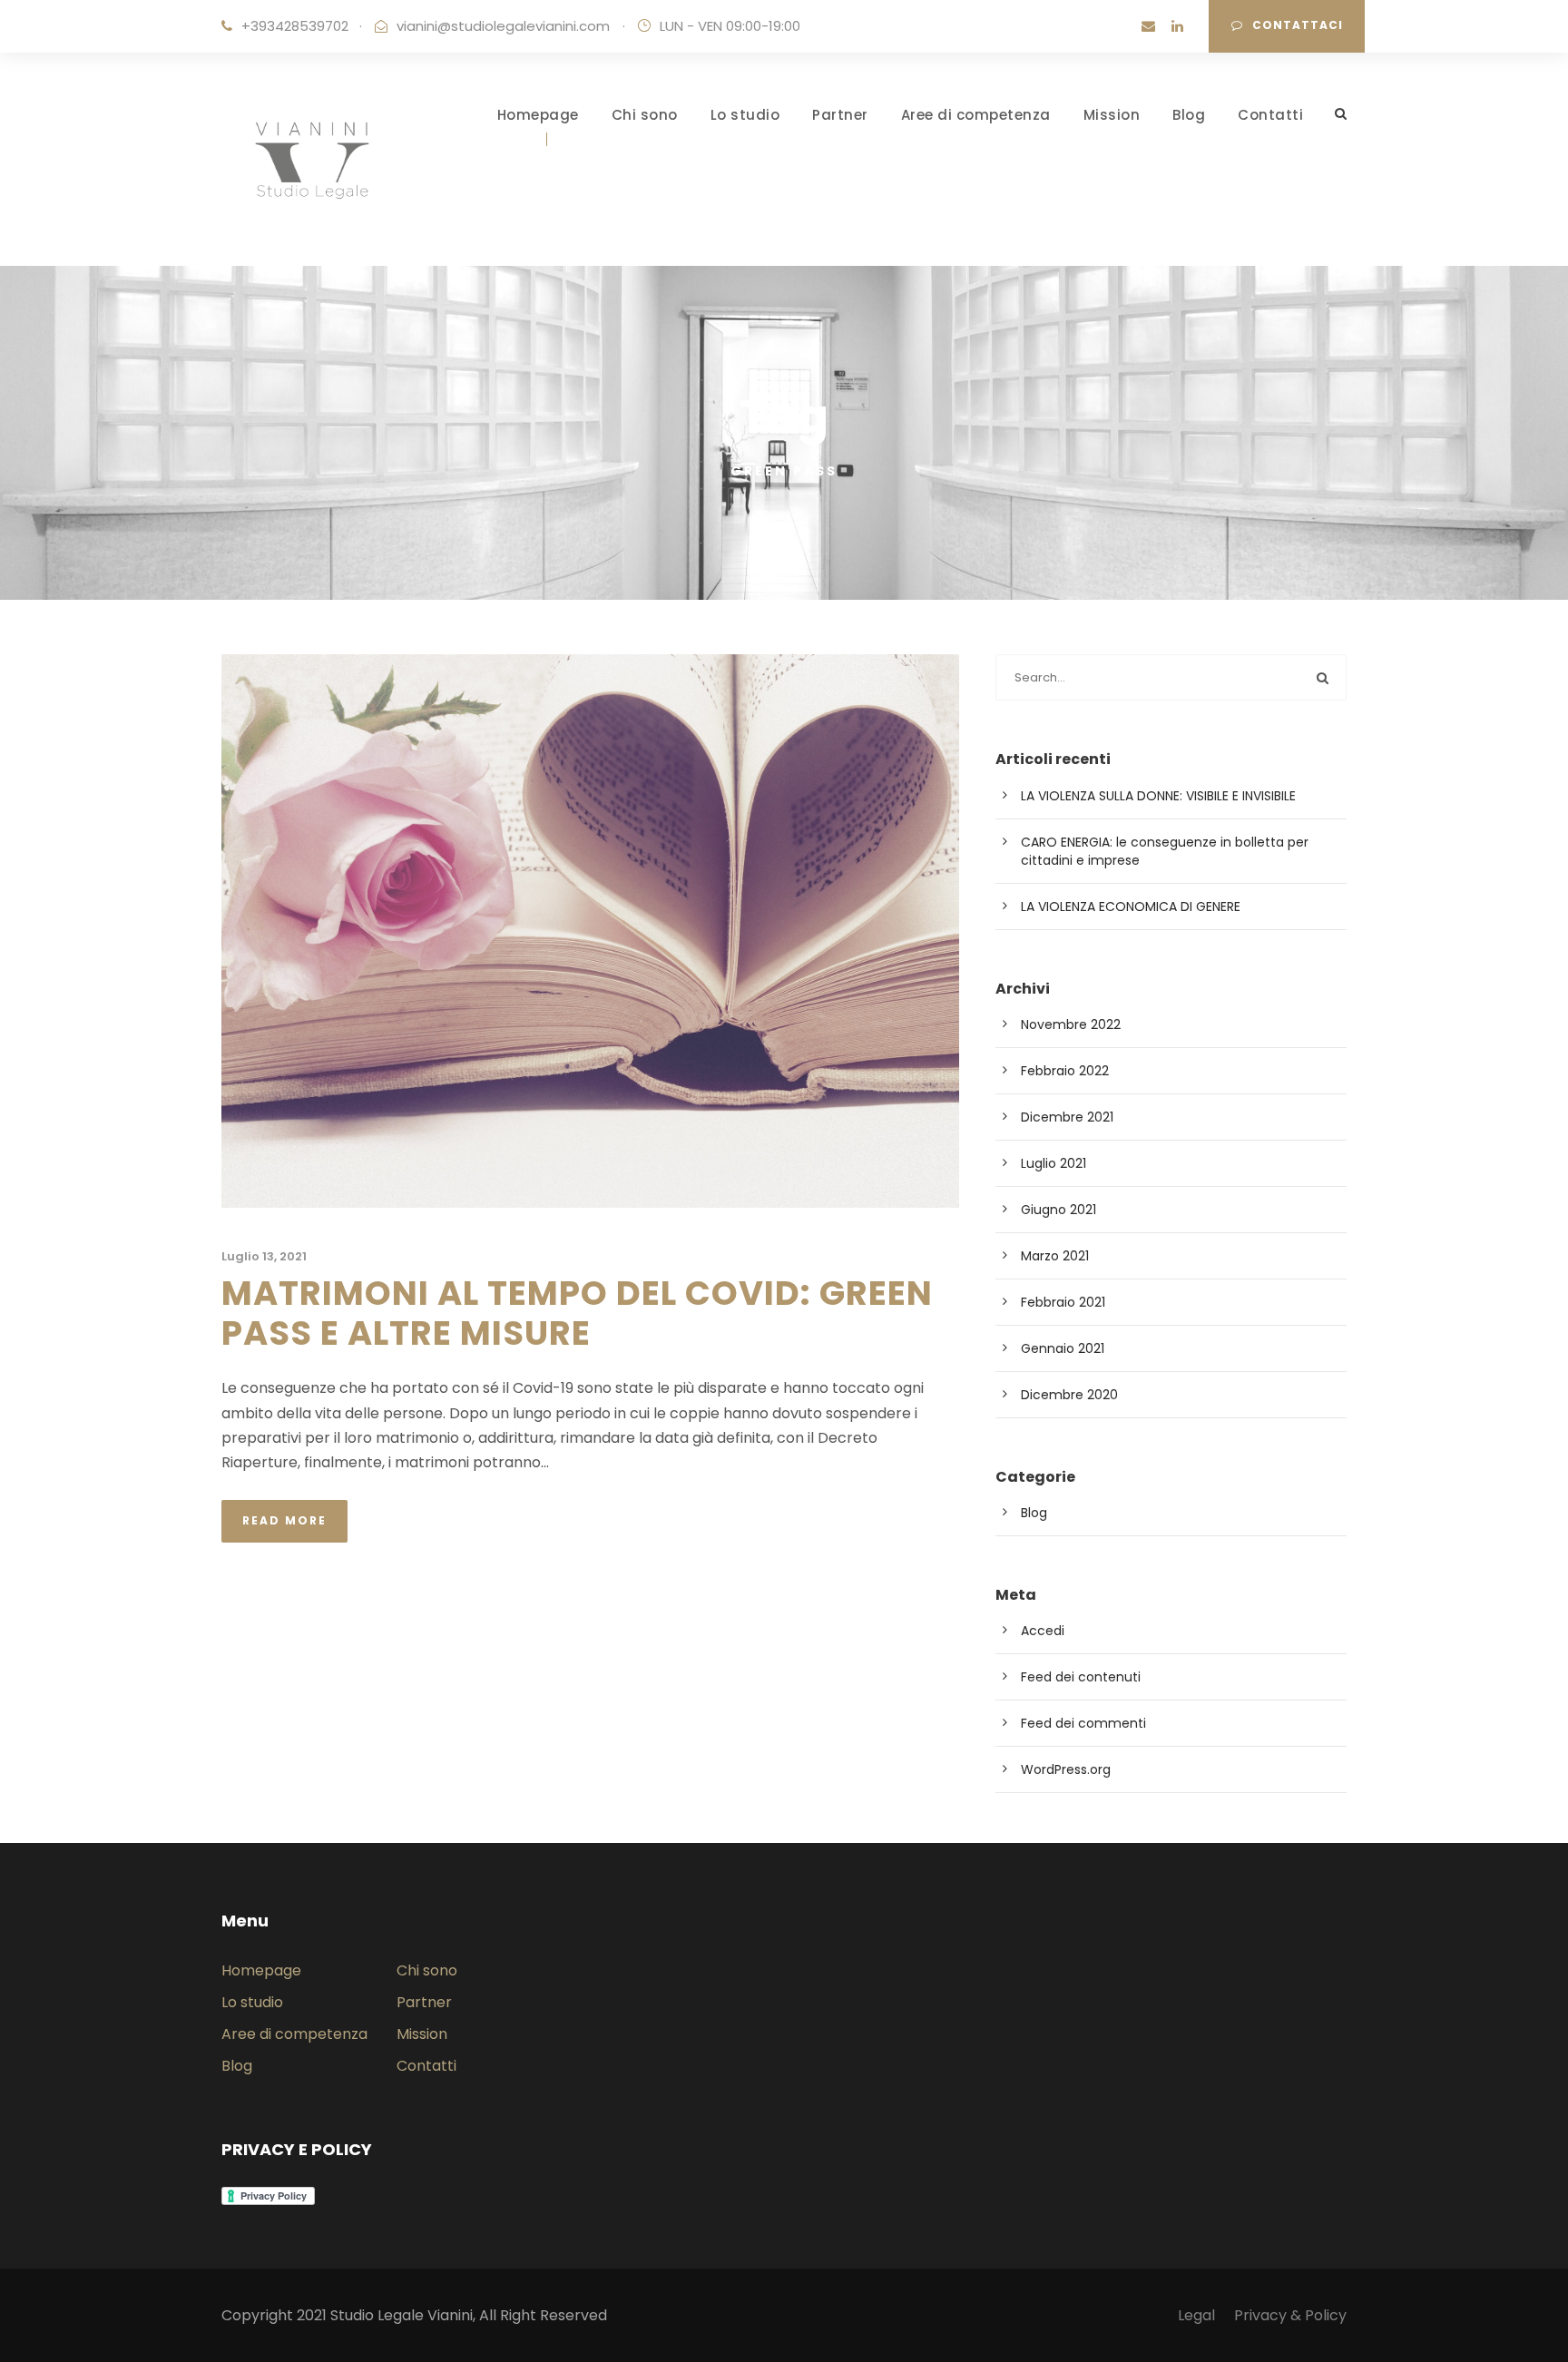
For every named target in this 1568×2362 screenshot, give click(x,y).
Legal (1196, 2315)
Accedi (1043, 1631)
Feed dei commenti (1083, 1723)
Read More (284, 1520)
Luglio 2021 (1053, 1163)
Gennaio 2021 (1063, 1348)
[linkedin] (1177, 26)
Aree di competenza (976, 115)
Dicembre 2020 (1069, 1395)
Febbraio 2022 (1065, 1071)
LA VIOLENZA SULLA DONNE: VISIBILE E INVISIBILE (1158, 796)
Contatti (1270, 115)
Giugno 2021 (1058, 1210)
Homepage (538, 115)
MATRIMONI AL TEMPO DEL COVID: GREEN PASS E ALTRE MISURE (577, 1313)
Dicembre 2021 (1067, 1117)
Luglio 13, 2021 (264, 1256)
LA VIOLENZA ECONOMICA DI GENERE (1131, 907)
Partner (840, 115)
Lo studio (745, 115)
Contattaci (1298, 25)
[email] (1148, 26)
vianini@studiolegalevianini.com (503, 26)
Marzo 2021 (1055, 1256)
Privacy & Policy (1290, 2315)
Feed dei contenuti (1081, 1677)
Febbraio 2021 (1063, 1302)
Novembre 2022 (1071, 1024)
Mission (1112, 115)
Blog (1189, 115)
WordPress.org (1066, 1769)
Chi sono (645, 115)
